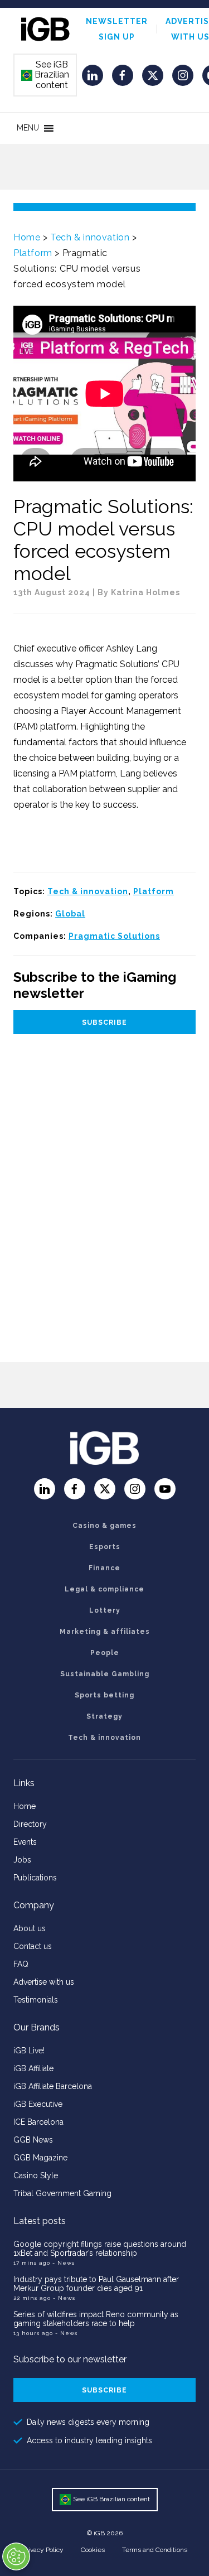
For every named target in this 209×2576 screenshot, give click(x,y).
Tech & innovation (90, 237)
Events (25, 1842)
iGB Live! (29, 2051)
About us (30, 1928)
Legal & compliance (104, 1589)
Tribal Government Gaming (62, 2193)
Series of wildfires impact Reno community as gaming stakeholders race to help (96, 2319)
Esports (105, 1547)
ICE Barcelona (38, 2122)
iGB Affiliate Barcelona (53, 2086)
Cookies (93, 2550)
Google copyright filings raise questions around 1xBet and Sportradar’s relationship (100, 2249)
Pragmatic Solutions (114, 936)
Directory (30, 1824)
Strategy (104, 1716)
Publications (35, 1878)
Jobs (22, 1860)
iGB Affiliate (33, 2068)
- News (64, 2263)
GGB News (33, 2140)
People (105, 1653)
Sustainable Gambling (105, 1674)
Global (70, 914)
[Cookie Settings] (16, 2556)
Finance (104, 1568)
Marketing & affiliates (105, 1632)
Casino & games (104, 1526)
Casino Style (36, 2175)
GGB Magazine (40, 2158)
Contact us (33, 1946)
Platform (33, 253)
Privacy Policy (43, 2550)
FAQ (21, 1964)
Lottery (105, 1610)
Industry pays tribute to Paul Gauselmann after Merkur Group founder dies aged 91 (96, 2284)
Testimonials (36, 2000)
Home (27, 237)
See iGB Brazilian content (46, 75)
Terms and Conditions (155, 2550)
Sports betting (104, 1695)
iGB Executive (38, 2104)
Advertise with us (44, 1982)
